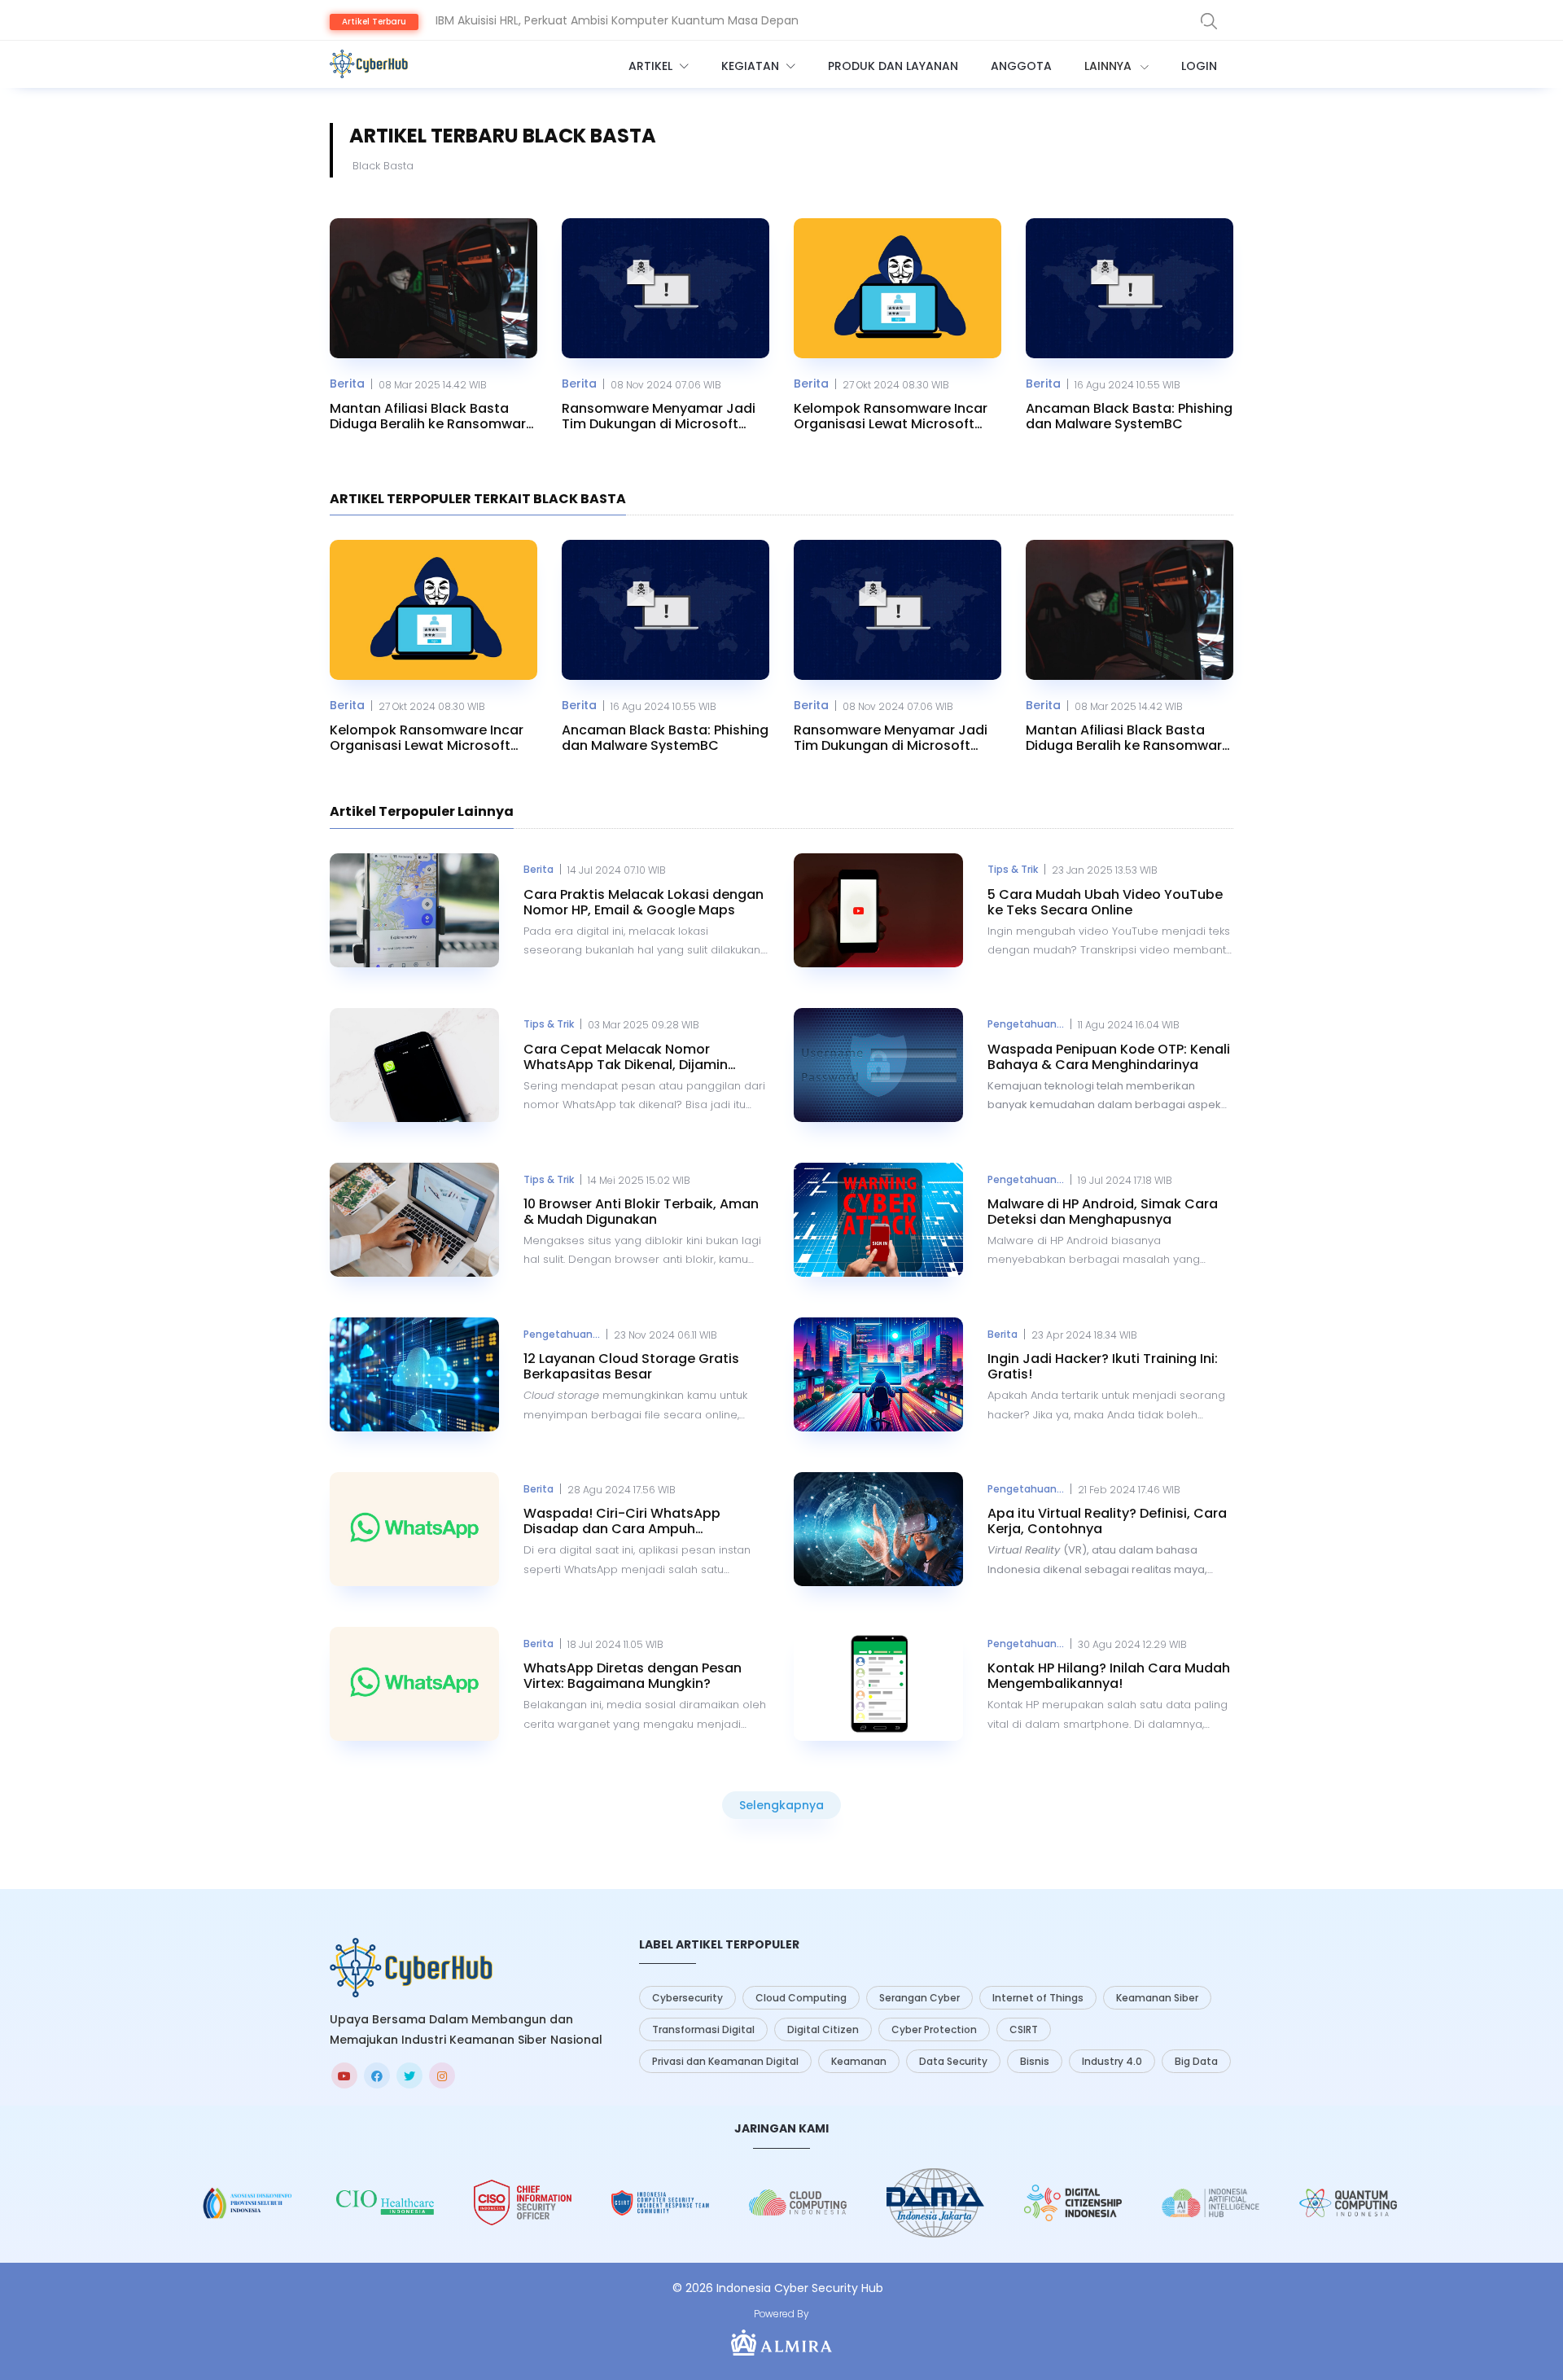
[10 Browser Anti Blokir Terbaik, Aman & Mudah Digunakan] (414, 1220)
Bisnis (1035, 2061)
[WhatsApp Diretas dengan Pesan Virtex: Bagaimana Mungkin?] (414, 1684)
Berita (347, 384)
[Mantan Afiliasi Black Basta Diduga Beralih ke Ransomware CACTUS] (433, 288)
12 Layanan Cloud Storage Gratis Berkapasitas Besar (631, 1366)
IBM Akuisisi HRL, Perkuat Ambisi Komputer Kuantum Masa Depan (617, 20)
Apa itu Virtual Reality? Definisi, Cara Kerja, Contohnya (1107, 1521)
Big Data (1196, 2061)
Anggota (1021, 66)
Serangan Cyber (919, 1998)
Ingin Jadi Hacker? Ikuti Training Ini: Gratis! (1103, 1366)
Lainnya (1110, 66)
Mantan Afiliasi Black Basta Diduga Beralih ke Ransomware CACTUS (432, 416)
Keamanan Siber (1157, 1998)
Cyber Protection (934, 2029)
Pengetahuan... (1026, 1024)
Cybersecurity (687, 1998)
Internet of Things (1038, 1998)
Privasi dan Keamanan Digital (725, 2061)
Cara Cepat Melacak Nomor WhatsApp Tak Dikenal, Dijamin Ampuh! (626, 1057)
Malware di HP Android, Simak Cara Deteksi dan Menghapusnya (1103, 1212)
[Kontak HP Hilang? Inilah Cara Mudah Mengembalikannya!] (878, 1684)
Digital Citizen (823, 2029)
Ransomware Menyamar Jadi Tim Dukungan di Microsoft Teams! (659, 416)
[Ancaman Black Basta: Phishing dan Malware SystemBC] (1130, 288)
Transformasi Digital (703, 2029)
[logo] (411, 1968)
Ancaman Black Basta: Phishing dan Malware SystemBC (1129, 416)
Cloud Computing (801, 1998)
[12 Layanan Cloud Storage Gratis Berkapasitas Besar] (414, 1374)
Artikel (652, 66)
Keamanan (859, 2061)
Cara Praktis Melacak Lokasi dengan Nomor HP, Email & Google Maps (644, 902)
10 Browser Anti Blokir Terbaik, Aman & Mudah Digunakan (641, 1212)
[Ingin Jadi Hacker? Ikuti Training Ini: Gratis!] (878, 1374)
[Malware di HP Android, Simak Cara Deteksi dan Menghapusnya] (878, 1220)
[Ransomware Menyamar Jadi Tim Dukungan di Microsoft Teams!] (665, 288)
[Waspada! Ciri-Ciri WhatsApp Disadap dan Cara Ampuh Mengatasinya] (414, 1529)
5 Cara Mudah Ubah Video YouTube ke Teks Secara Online (1105, 902)
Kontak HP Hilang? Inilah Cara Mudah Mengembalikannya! (1109, 1676)
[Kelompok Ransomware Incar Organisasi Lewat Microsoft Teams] (898, 288)
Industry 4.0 (1112, 2061)
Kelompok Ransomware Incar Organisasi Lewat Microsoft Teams (891, 416)
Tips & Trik (1013, 869)
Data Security (953, 2061)
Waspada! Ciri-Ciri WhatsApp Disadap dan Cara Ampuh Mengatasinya (622, 1521)
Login (1199, 66)
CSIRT (1024, 2029)
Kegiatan (752, 66)
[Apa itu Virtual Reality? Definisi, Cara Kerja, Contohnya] (878, 1529)
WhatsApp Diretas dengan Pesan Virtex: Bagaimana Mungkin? (633, 1676)
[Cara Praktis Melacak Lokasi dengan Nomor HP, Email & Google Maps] (414, 910)
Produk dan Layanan (893, 66)
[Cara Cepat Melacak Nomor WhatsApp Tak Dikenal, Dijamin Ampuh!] (414, 1065)
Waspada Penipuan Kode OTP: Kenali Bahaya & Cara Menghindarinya (1109, 1057)
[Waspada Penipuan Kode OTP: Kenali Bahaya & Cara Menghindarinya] (878, 1065)
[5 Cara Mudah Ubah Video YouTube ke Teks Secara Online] (878, 910)
